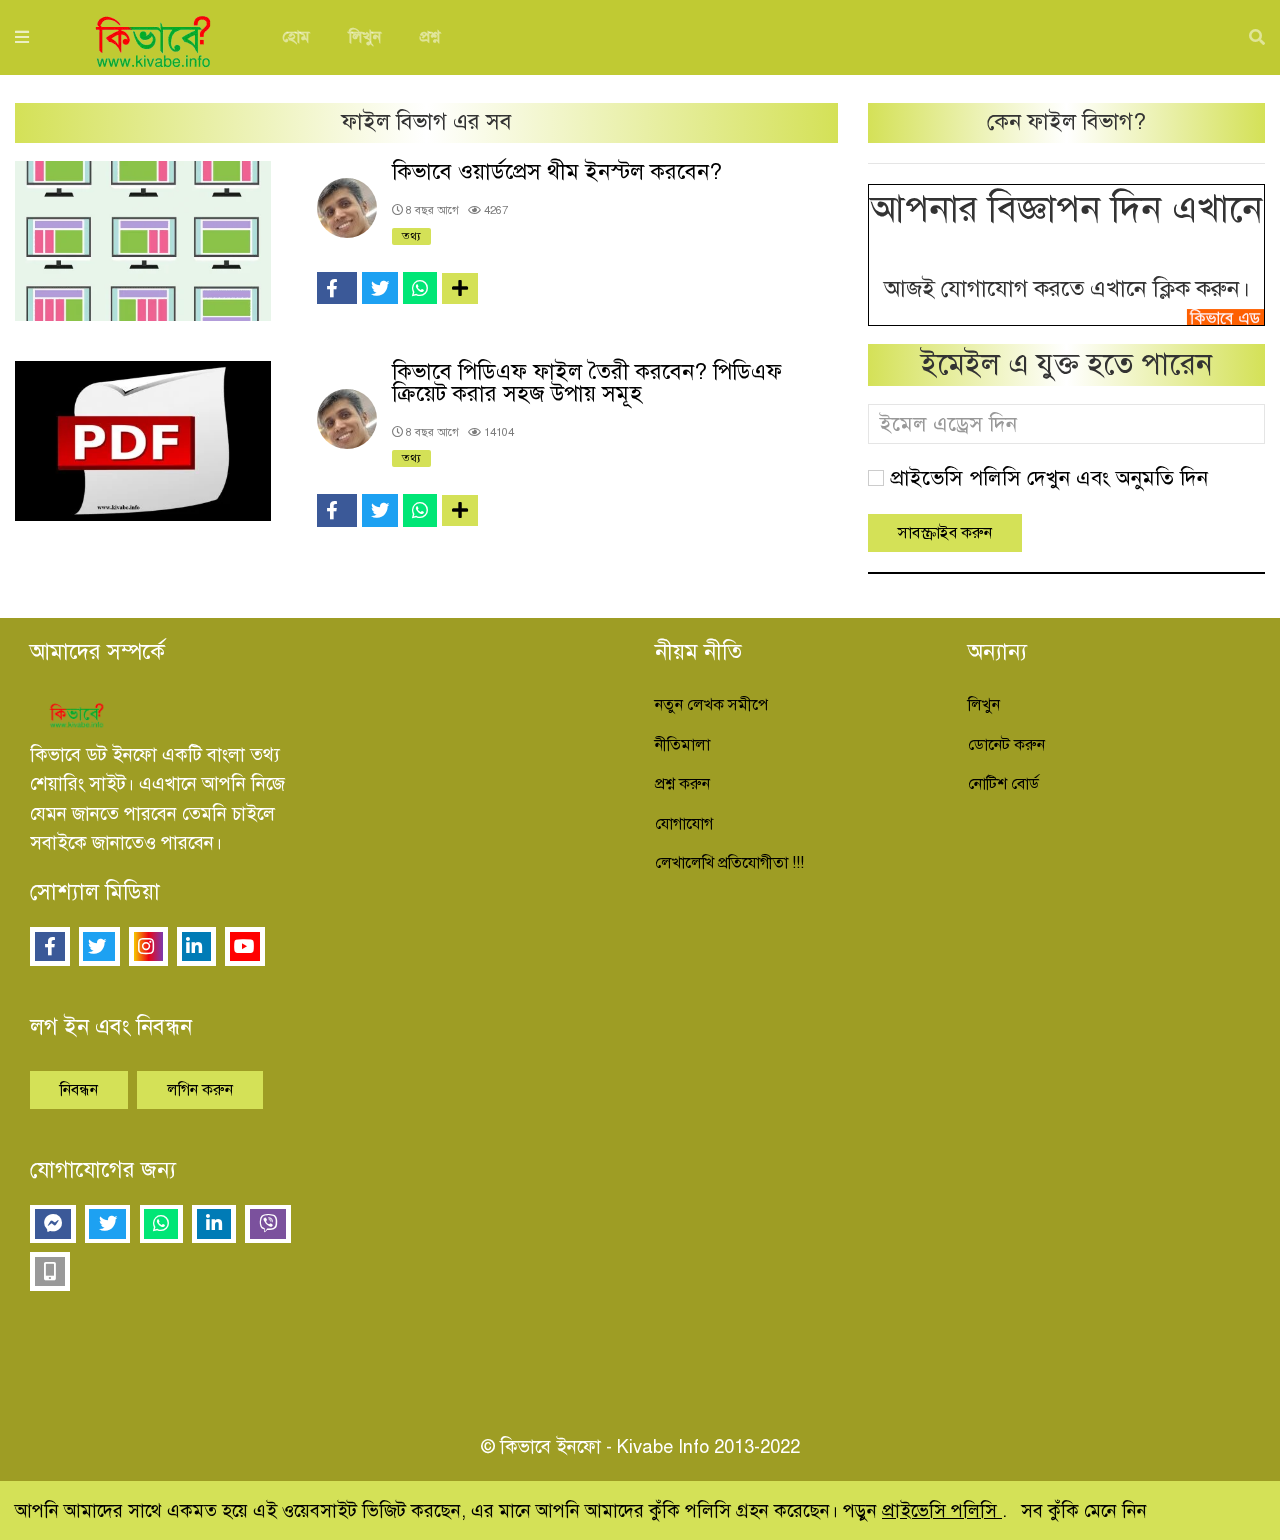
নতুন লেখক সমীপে (711, 705)
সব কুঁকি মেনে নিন (1084, 1510)
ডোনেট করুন (1006, 745)
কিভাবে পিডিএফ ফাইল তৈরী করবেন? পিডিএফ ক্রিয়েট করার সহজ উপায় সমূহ (587, 382)
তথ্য (411, 236)
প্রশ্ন (430, 37)
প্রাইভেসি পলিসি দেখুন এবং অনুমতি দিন (1049, 478)
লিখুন (365, 37)
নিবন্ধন (79, 1090)
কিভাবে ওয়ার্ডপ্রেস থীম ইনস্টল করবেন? (557, 171)
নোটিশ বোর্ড (1003, 784)
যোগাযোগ (684, 824)
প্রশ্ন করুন (682, 784)
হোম (296, 37)
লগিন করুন (200, 1090)
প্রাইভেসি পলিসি (942, 1510)
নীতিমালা (682, 745)
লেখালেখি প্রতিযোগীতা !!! (729, 863)
